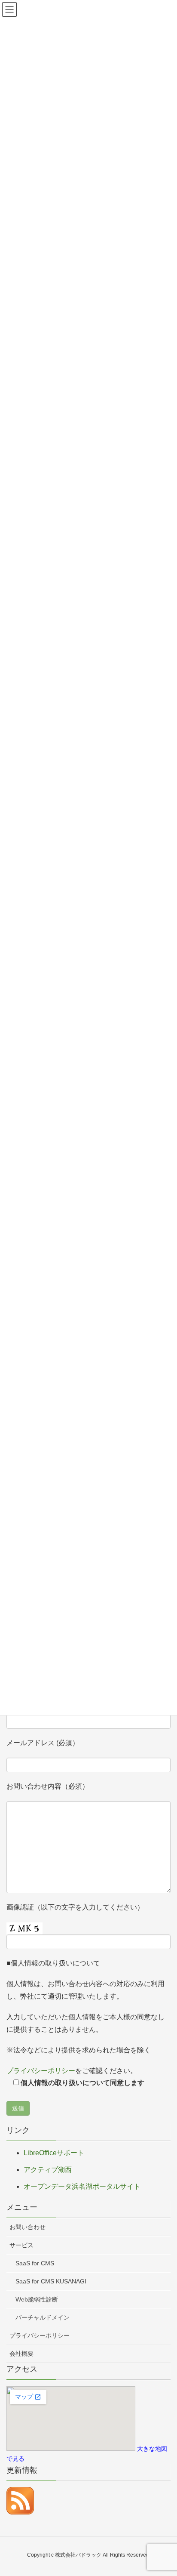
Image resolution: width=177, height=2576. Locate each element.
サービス (21, 2245)
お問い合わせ (27, 2227)
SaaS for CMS (35, 2263)
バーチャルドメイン (43, 2317)
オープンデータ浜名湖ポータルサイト (82, 2186)
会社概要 (21, 2354)
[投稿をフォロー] (20, 2500)
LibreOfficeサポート (54, 2153)
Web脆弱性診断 (37, 2299)
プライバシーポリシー (41, 2071)
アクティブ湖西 (48, 2170)
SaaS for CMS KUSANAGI (51, 2281)
